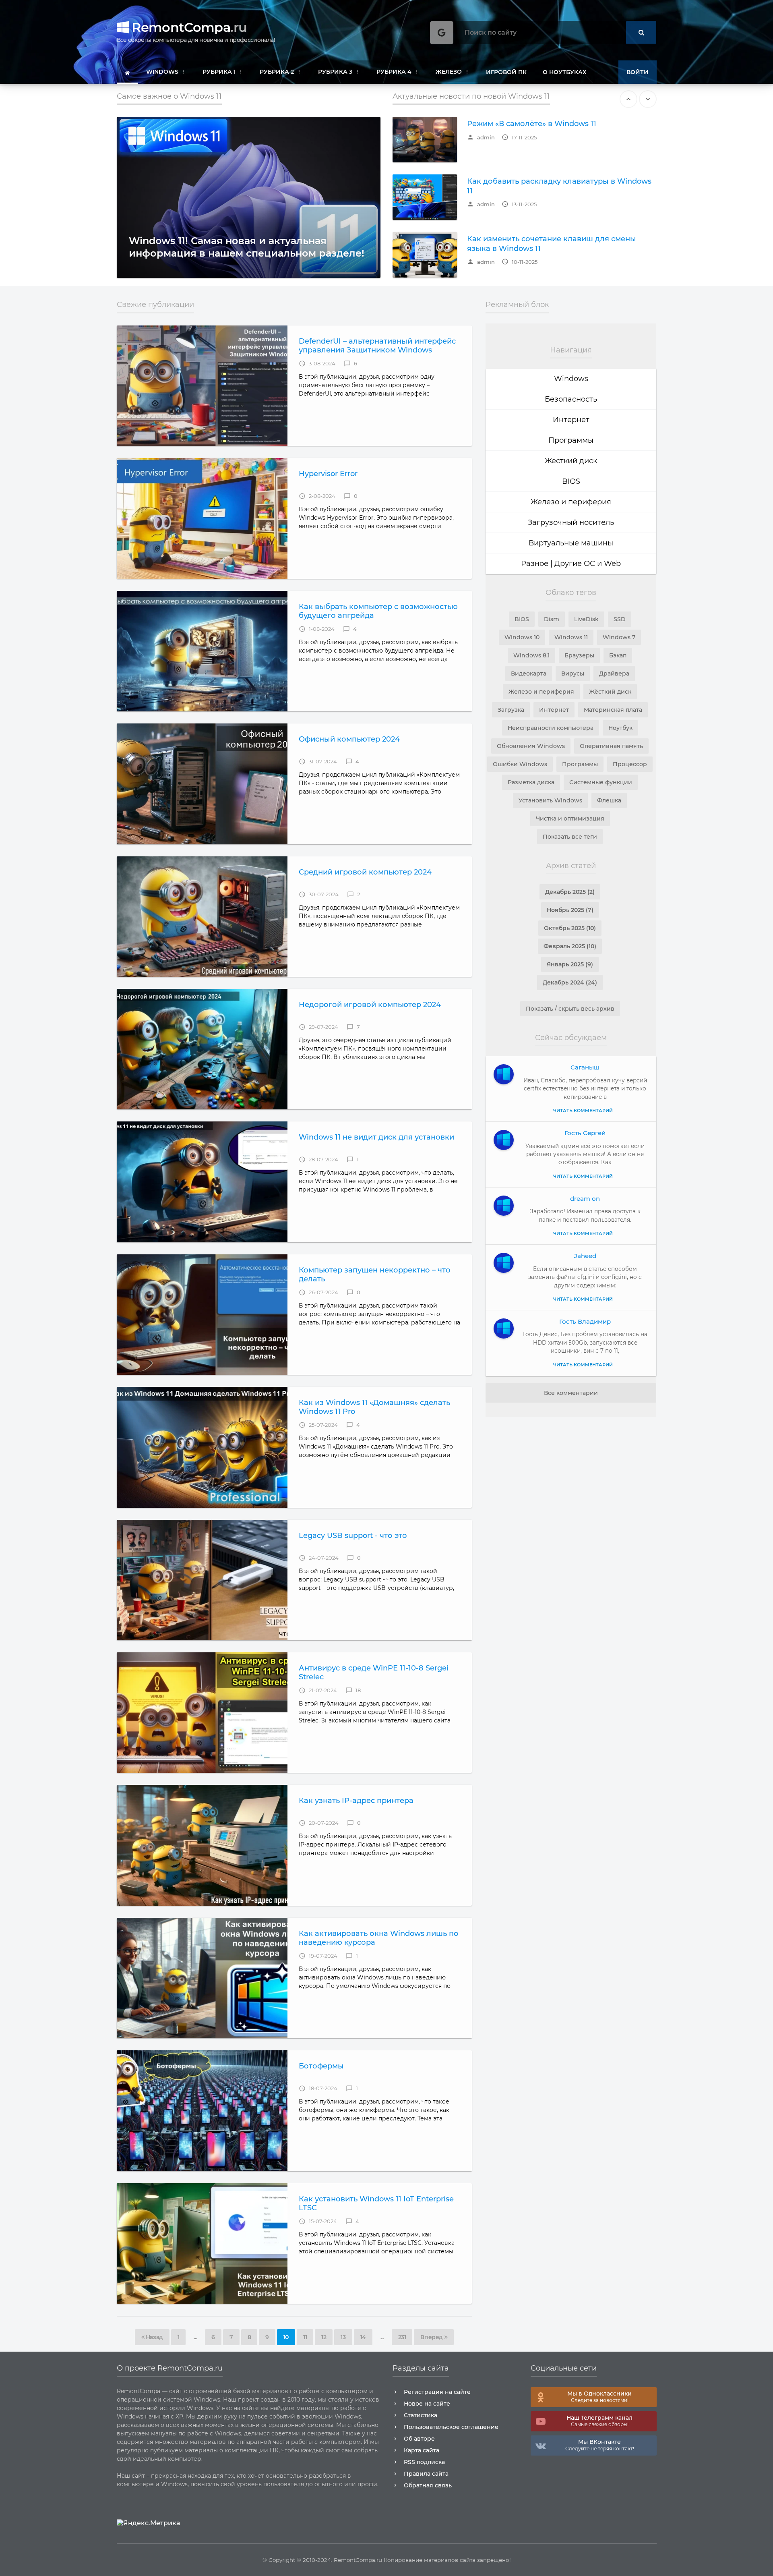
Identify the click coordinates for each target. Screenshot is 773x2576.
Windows (571, 379)
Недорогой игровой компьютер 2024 (370, 1005)
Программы (571, 440)
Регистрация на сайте (437, 2392)
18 (353, 1690)
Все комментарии (571, 1393)
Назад (154, 2337)
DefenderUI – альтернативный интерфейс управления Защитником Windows (377, 346)
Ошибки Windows (520, 764)
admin (481, 137)
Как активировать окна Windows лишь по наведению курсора (379, 1938)
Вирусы (573, 674)
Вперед (432, 2337)
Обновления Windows (531, 746)
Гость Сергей (585, 1133)
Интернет (571, 420)
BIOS (571, 481)
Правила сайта (426, 2474)
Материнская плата (613, 710)
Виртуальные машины (571, 543)
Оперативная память (611, 746)
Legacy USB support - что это (353, 1536)
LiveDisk (586, 619)
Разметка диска (531, 782)
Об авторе (419, 2439)
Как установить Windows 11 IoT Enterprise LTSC (376, 2203)
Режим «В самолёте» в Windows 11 (532, 124)
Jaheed (585, 1256)
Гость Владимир (585, 1321)
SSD (620, 619)
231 (402, 2337)
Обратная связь (428, 2485)
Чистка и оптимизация (570, 819)
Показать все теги (570, 837)
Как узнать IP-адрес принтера (356, 1801)
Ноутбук (620, 728)
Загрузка (511, 710)
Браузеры (579, 655)
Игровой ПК (506, 72)
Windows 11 (571, 637)
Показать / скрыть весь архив (570, 1009)
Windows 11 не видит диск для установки (376, 1137)
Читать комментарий (583, 1111)
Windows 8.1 (531, 655)
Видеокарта (529, 674)
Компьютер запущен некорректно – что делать (375, 1275)
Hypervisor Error (328, 474)
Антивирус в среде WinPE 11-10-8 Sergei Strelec (374, 1672)
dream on (585, 1199)
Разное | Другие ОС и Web (571, 564)
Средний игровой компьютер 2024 (365, 872)
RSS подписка (424, 2462)
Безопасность (571, 399)
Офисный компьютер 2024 (349, 739)
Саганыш (585, 1067)
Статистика (421, 2415)
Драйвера (614, 674)
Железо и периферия (571, 502)
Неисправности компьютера (551, 728)
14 (363, 2337)
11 (305, 2337)
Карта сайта (422, 2450)
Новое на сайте (427, 2404)
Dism (552, 619)
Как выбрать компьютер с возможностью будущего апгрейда (378, 611)
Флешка (609, 800)
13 (343, 2337)
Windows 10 (522, 637)
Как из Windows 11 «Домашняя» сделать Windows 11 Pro (374, 1407)
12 (324, 2337)
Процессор (630, 764)
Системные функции (601, 782)
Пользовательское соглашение (451, 2427)
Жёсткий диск (610, 692)
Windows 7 (619, 637)
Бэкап (618, 655)
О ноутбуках (565, 72)
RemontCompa (188, 27)
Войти (638, 72)
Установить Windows (550, 800)
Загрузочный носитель (571, 522)
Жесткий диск (571, 461)
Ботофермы (321, 2066)
